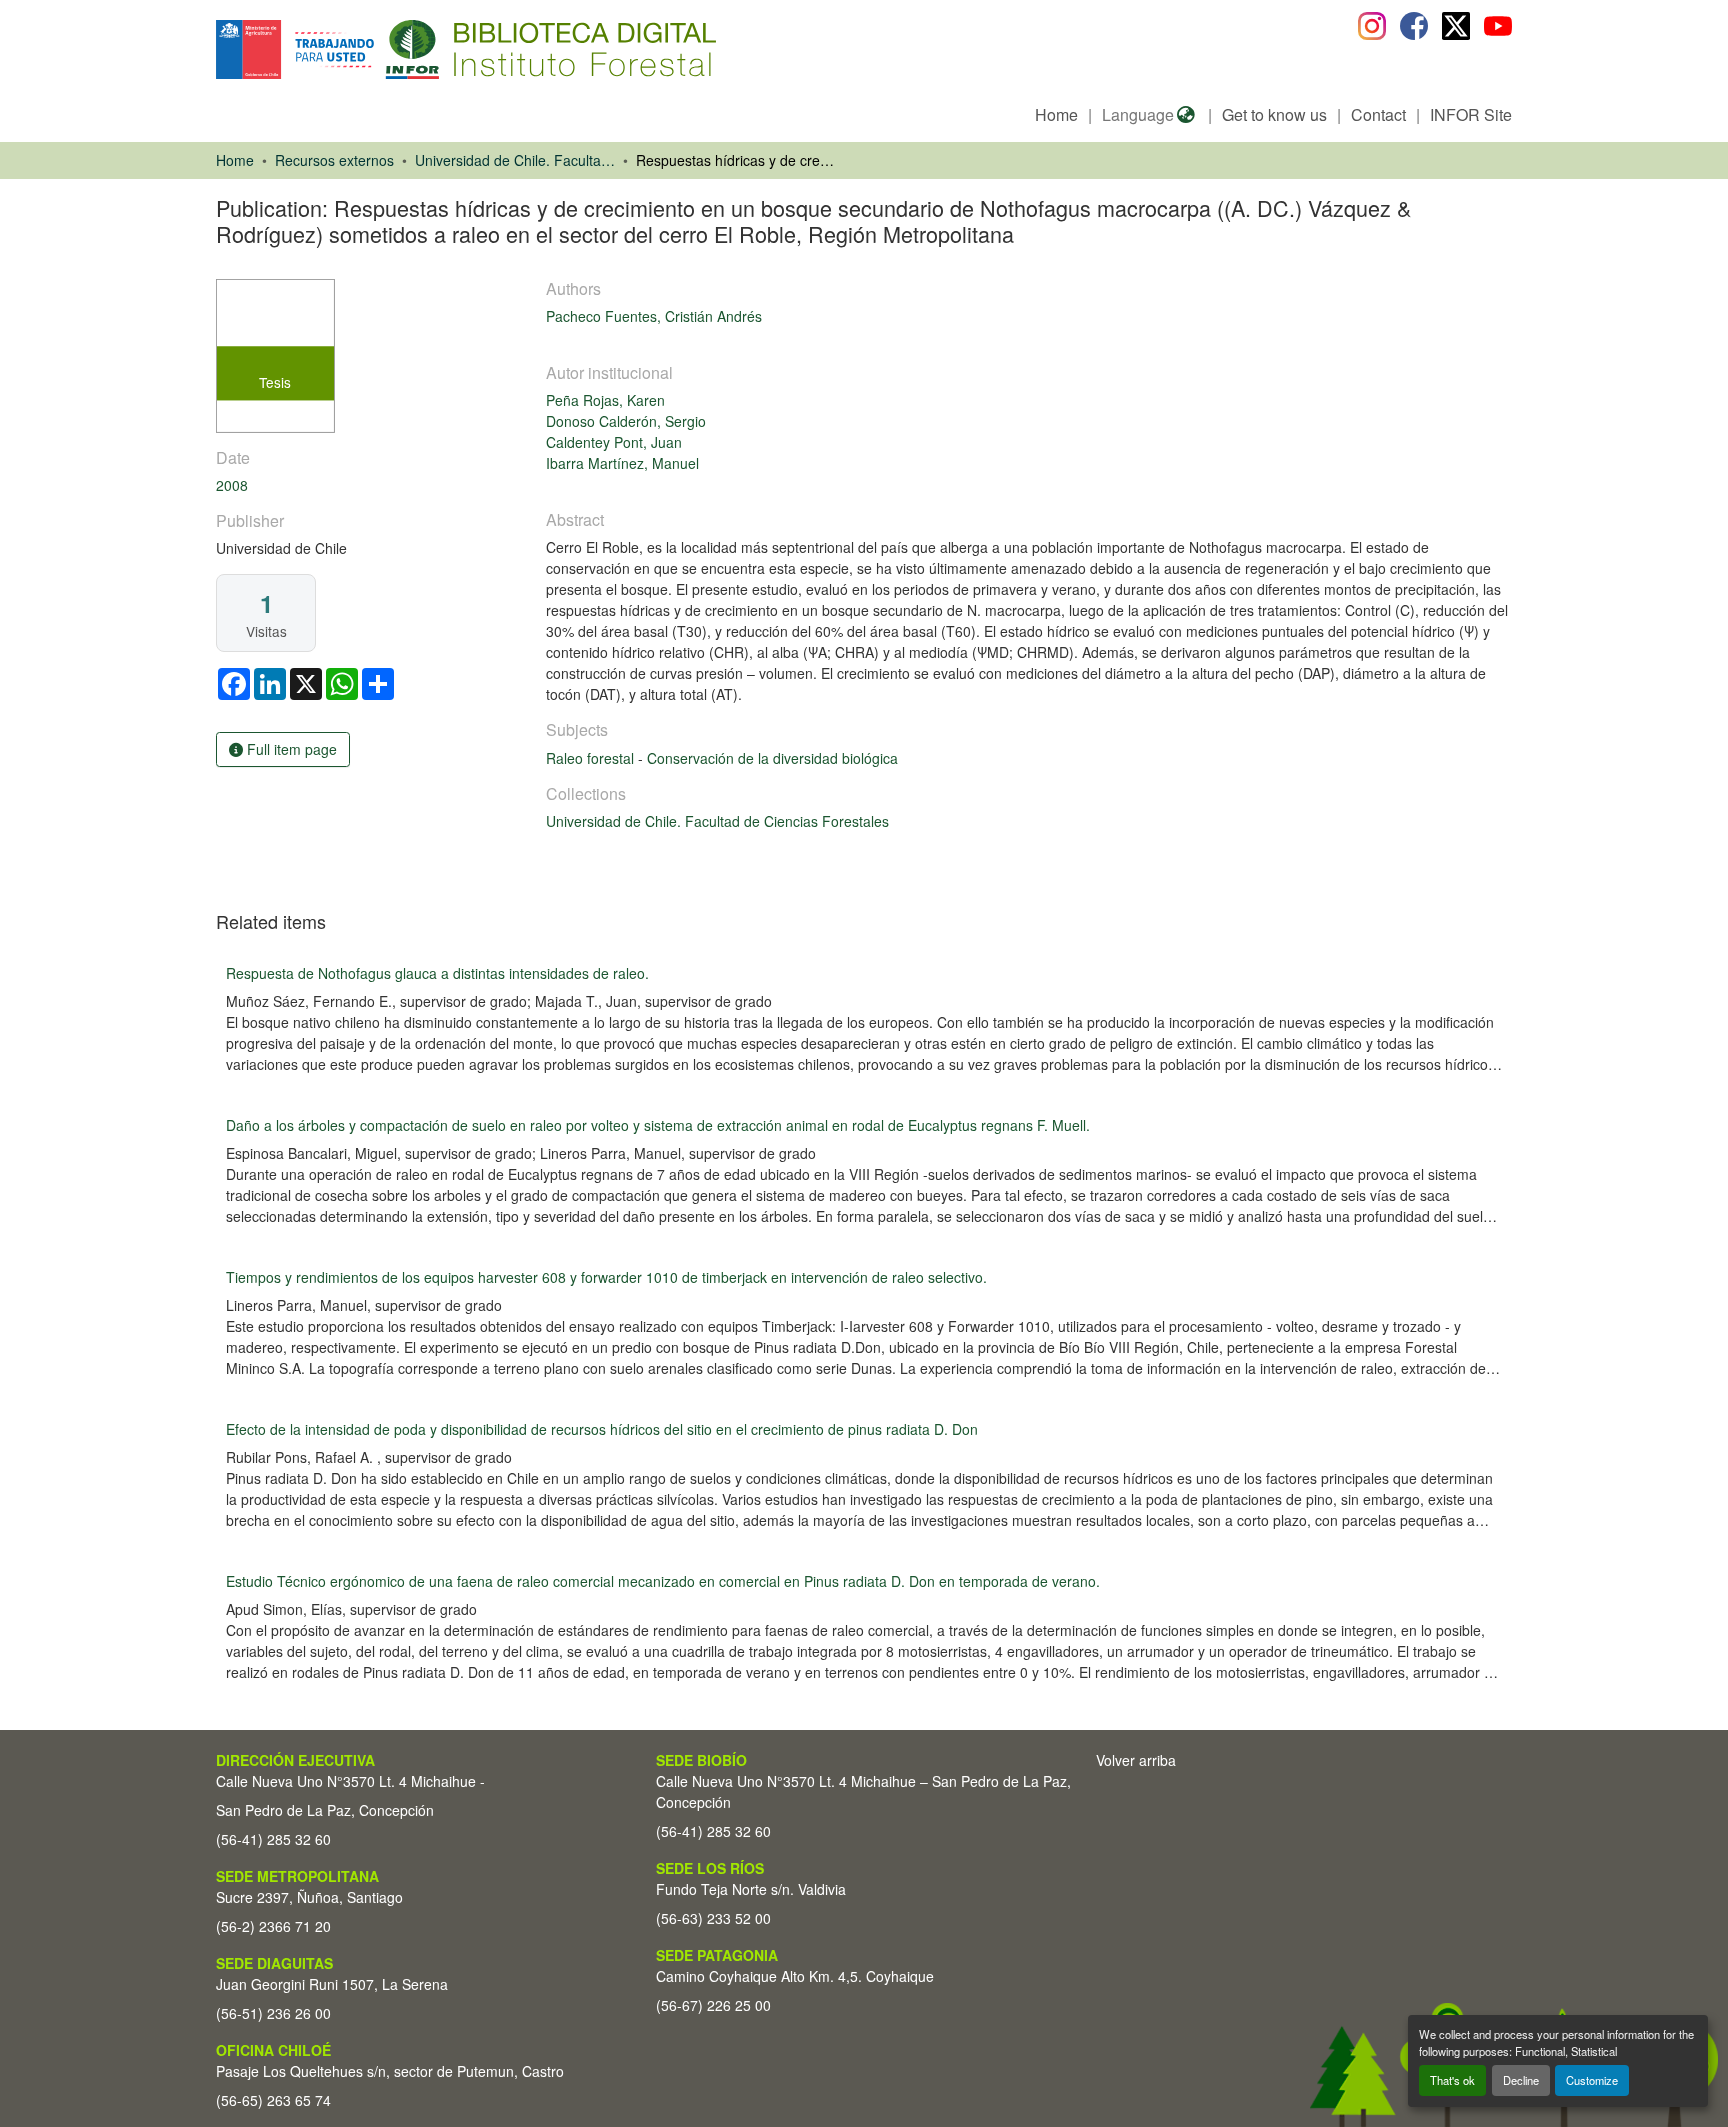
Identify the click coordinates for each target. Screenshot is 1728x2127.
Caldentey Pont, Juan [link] (614, 442)
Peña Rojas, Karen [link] (605, 400)
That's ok (1452, 2080)
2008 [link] (232, 485)
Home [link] (235, 160)
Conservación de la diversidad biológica (772, 758)
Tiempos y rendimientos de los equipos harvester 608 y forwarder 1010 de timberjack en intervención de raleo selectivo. (606, 1277)
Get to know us (1274, 114)
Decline (1521, 2080)
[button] (379, 49)
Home (1056, 114)
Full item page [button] (290, 749)
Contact (1378, 114)
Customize (1592, 2080)
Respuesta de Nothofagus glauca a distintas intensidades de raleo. (437, 973)
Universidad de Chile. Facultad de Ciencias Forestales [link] (515, 160)
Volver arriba (1136, 1760)
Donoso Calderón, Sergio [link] (626, 421)
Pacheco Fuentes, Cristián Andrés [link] (654, 316)
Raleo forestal (592, 758)
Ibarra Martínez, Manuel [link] (622, 463)
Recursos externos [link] (334, 160)
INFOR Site (1471, 114)
